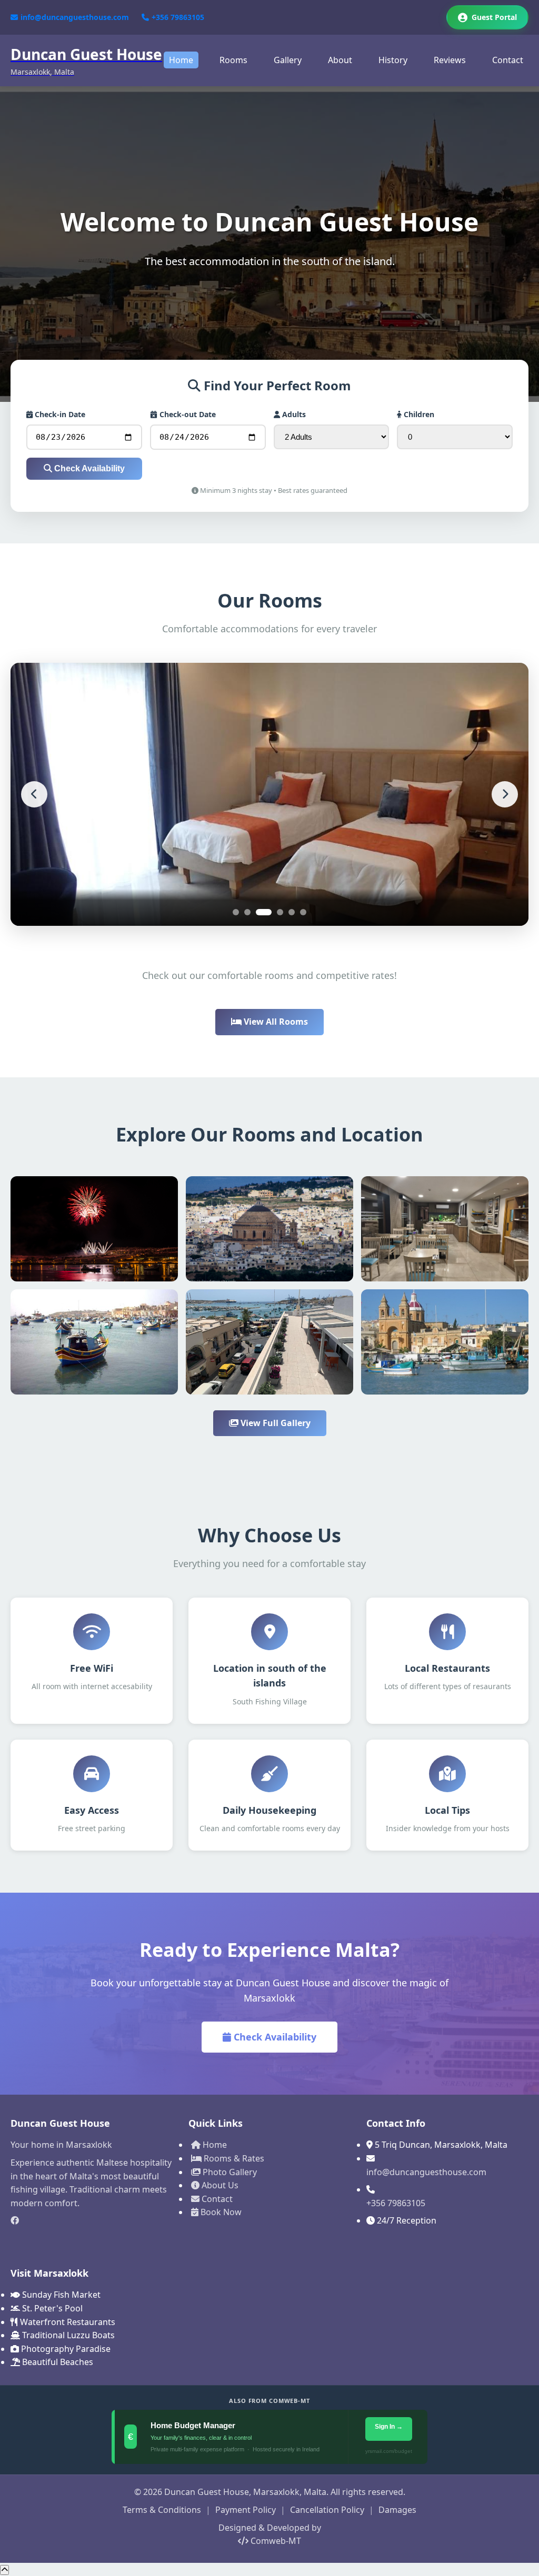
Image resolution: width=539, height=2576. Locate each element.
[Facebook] (92, 2221)
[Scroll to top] (4, 2570)
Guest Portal (494, 17)
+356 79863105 (178, 17)
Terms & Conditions (162, 2510)
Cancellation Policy (327, 2510)
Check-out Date (187, 414)
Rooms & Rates (233, 2158)
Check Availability (88, 468)
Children (418, 414)
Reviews (450, 60)
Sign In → (389, 2427)
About (340, 60)
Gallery (288, 60)
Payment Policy (246, 2510)
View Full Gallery (275, 1423)
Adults (293, 414)
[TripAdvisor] (92, 2239)
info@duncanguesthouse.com (75, 17)
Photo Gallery (229, 2172)
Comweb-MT (275, 2541)
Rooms (233, 60)
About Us (219, 2185)
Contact (508, 60)
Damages (397, 2510)
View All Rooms (275, 1022)
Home (181, 60)
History (393, 60)
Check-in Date (59, 414)
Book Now (220, 2212)
